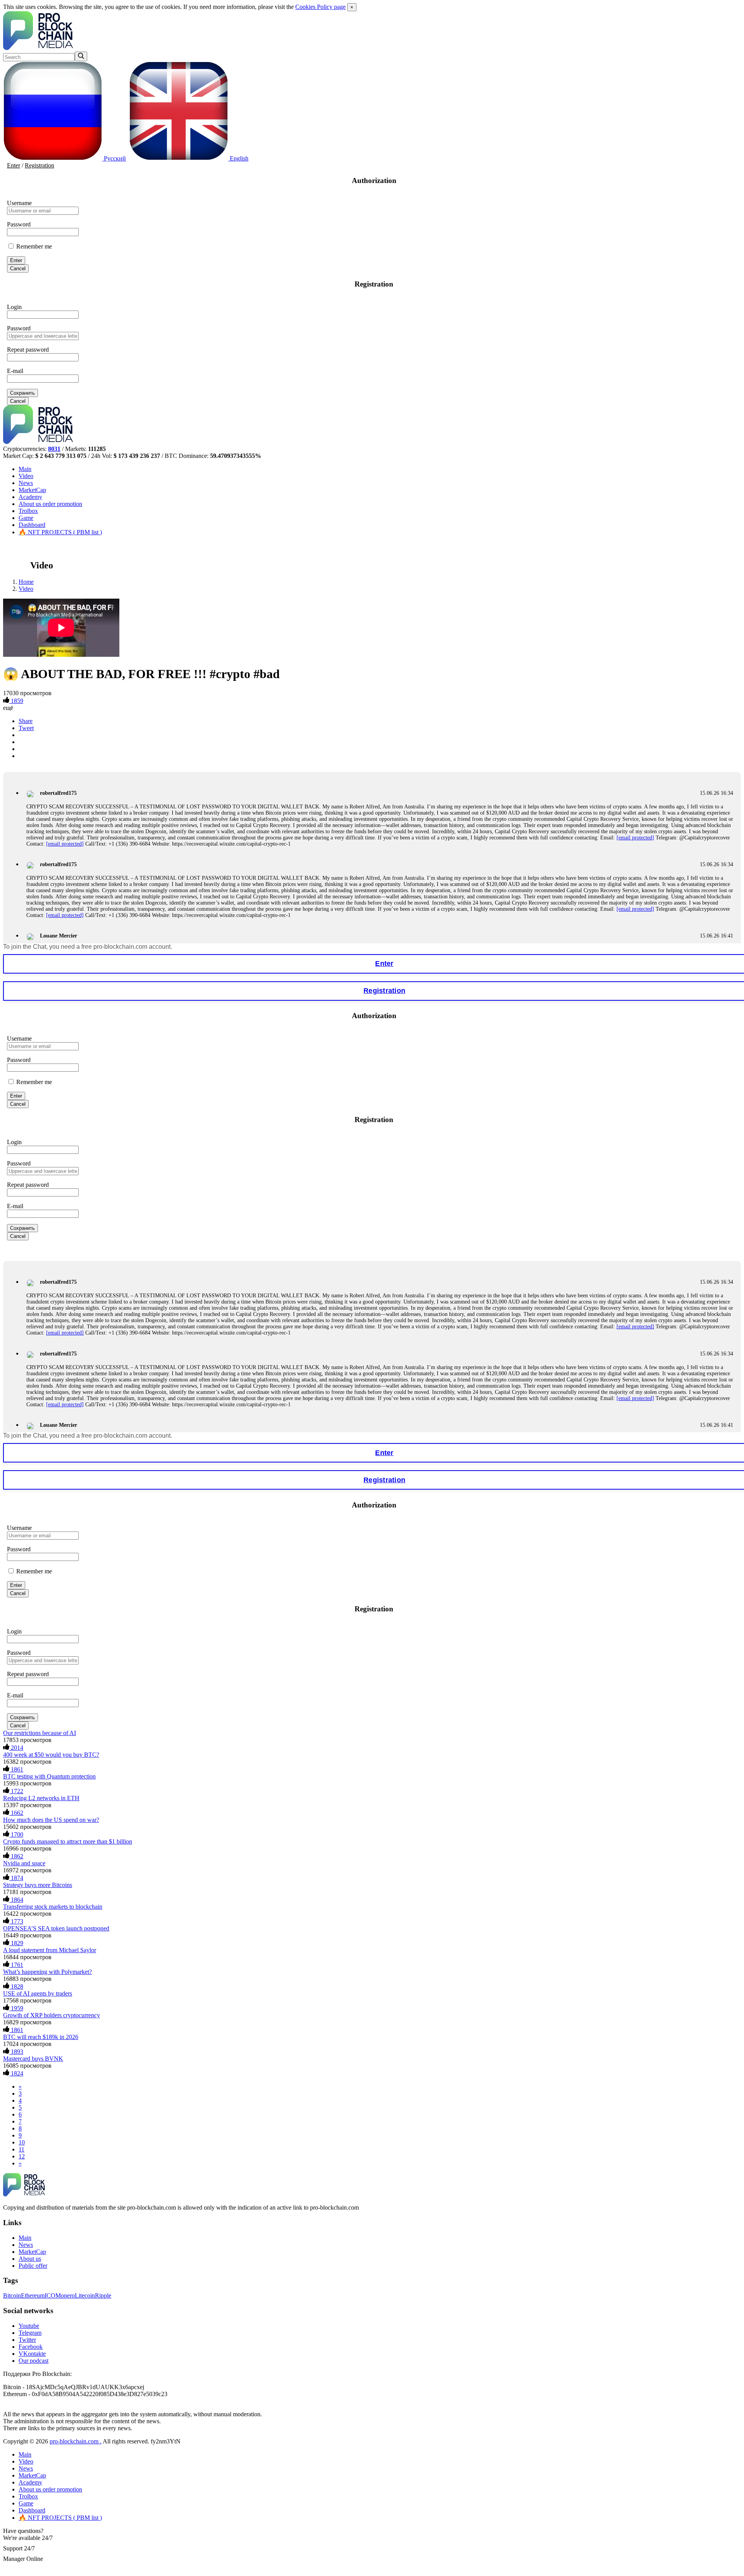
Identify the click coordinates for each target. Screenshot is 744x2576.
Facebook (31, 2347)
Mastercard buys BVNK (33, 2059)
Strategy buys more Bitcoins (38, 1885)
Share (26, 721)
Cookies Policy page (320, 7)
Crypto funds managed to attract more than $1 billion (68, 1841)
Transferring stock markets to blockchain (53, 1907)
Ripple (103, 2295)
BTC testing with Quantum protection (49, 1776)
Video (26, 476)
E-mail (15, 371)
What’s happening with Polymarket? (47, 1972)
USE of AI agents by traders (38, 1993)
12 (22, 2156)
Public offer (33, 2266)
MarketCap (32, 490)
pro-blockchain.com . (76, 2441)
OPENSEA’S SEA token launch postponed (56, 1928)
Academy (30, 497)
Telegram (30, 2333)
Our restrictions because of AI (40, 1733)
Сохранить (22, 393)
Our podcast (34, 2361)
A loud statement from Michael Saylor (50, 1950)
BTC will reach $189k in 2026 (41, 2037)
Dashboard (32, 525)
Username (19, 203)
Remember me (33, 246)
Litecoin (85, 2295)
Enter (14, 165)
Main (25, 469)
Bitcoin (12, 2295)
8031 (54, 449)
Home (26, 582)
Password (19, 224)
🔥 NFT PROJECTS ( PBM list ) (60, 532)
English (238, 158)
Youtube (29, 2326)
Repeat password (28, 350)
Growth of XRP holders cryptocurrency (52, 2015)
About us (50, 504)
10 (22, 2142)
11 (22, 2149)
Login (14, 307)
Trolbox (28, 511)
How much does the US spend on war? (51, 1820)
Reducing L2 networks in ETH (41, 1798)
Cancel (18, 268)
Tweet (26, 728)
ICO (50, 2295)
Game (26, 518)
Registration (40, 165)
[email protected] (635, 838)
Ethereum (33, 2295)
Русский (114, 158)
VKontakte (32, 2354)
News (26, 483)
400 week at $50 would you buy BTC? (51, 1755)
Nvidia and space (24, 1863)
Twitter (27, 2340)
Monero (65, 2295)
